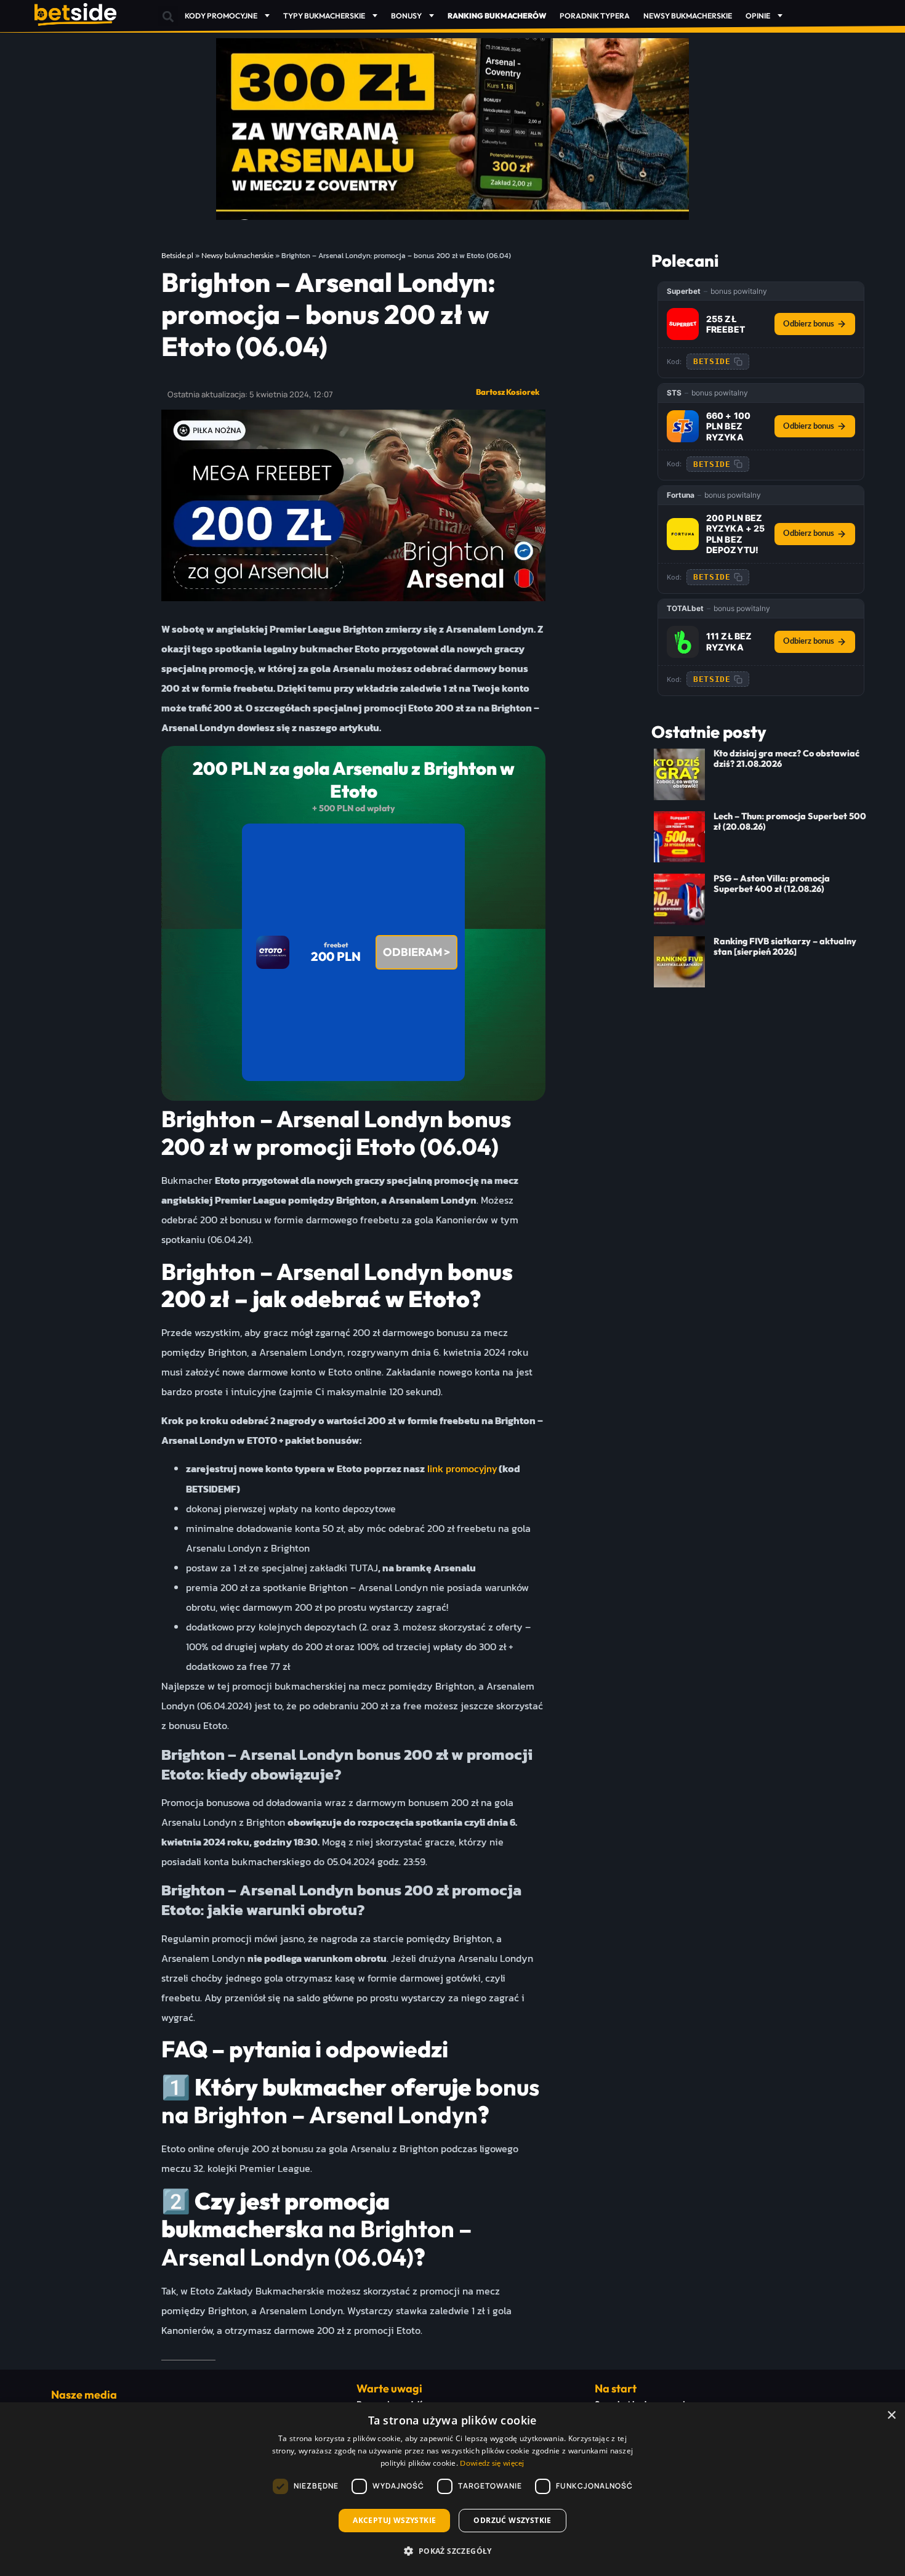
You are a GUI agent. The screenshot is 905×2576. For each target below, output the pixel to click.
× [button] (891, 2416)
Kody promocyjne (221, 16)
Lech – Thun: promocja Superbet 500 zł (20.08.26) (790, 821)
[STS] (683, 426)
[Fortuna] (683, 534)
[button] (168, 16)
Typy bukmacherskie (324, 16)
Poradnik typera (595, 16)
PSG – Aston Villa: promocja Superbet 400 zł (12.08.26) (772, 884)
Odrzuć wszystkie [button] (512, 2520)
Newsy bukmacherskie (688, 16)
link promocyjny (461, 1469)
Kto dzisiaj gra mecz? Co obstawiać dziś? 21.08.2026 (786, 759)
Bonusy (406, 16)
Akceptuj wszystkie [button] (394, 2520)
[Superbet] (683, 324)
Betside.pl (177, 256)
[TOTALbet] (683, 642)
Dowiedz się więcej (492, 2463)
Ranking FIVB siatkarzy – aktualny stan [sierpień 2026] (785, 946)
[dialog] (452, 2489)
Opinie (758, 16)
